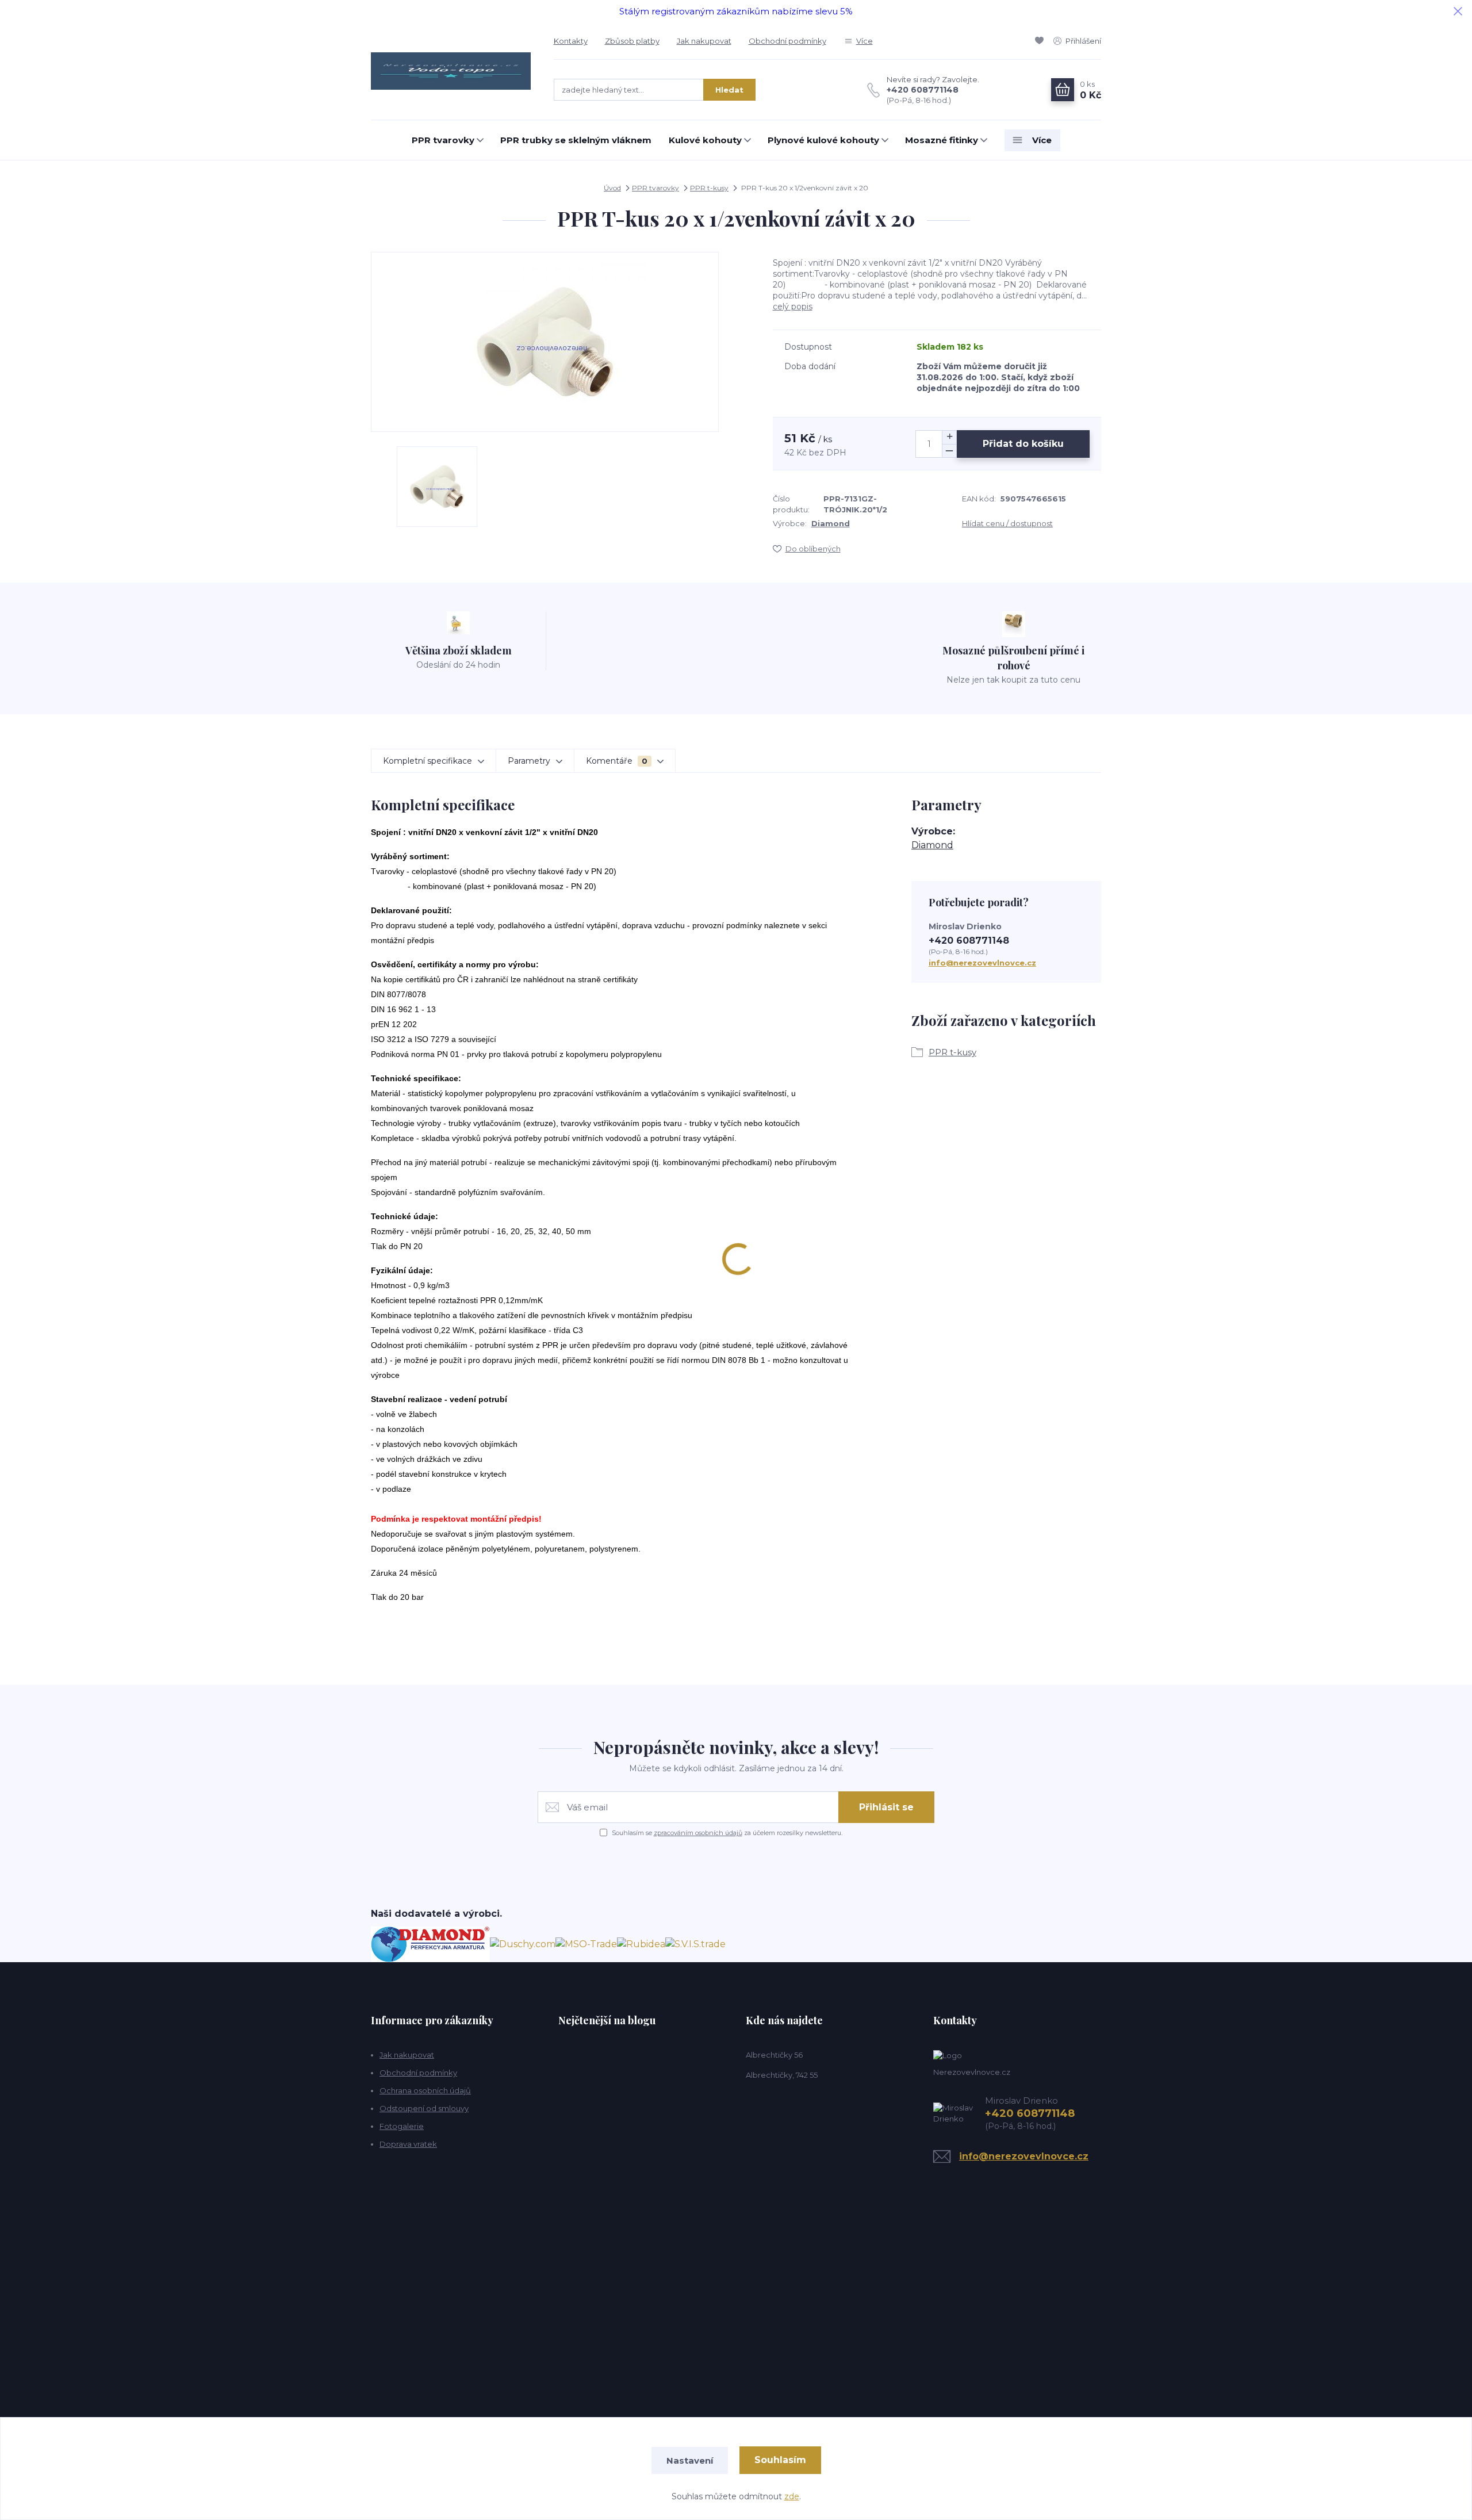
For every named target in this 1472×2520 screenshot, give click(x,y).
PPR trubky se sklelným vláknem (576, 140)
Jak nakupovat (704, 41)
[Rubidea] (641, 1943)
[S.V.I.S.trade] (695, 1943)
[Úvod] (451, 71)
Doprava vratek (408, 2144)
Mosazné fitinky (942, 140)
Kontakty (571, 41)
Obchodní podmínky (787, 41)
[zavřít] (1458, 12)
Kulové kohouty (705, 140)
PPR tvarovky (443, 140)
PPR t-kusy (709, 188)
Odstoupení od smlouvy (424, 2108)
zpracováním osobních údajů (698, 1833)
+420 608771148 (923, 90)
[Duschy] (523, 1943)
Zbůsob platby (632, 41)
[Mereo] (586, 1943)
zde (792, 2496)
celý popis (793, 307)
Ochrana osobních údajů (425, 2090)
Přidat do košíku (1023, 444)
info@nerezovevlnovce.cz (982, 963)
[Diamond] (430, 1943)
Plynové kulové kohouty (823, 140)
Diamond (831, 523)
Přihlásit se (886, 1807)
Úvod (612, 188)
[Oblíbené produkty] (1041, 41)
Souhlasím (780, 2460)
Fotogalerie (402, 2126)
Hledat (729, 90)
